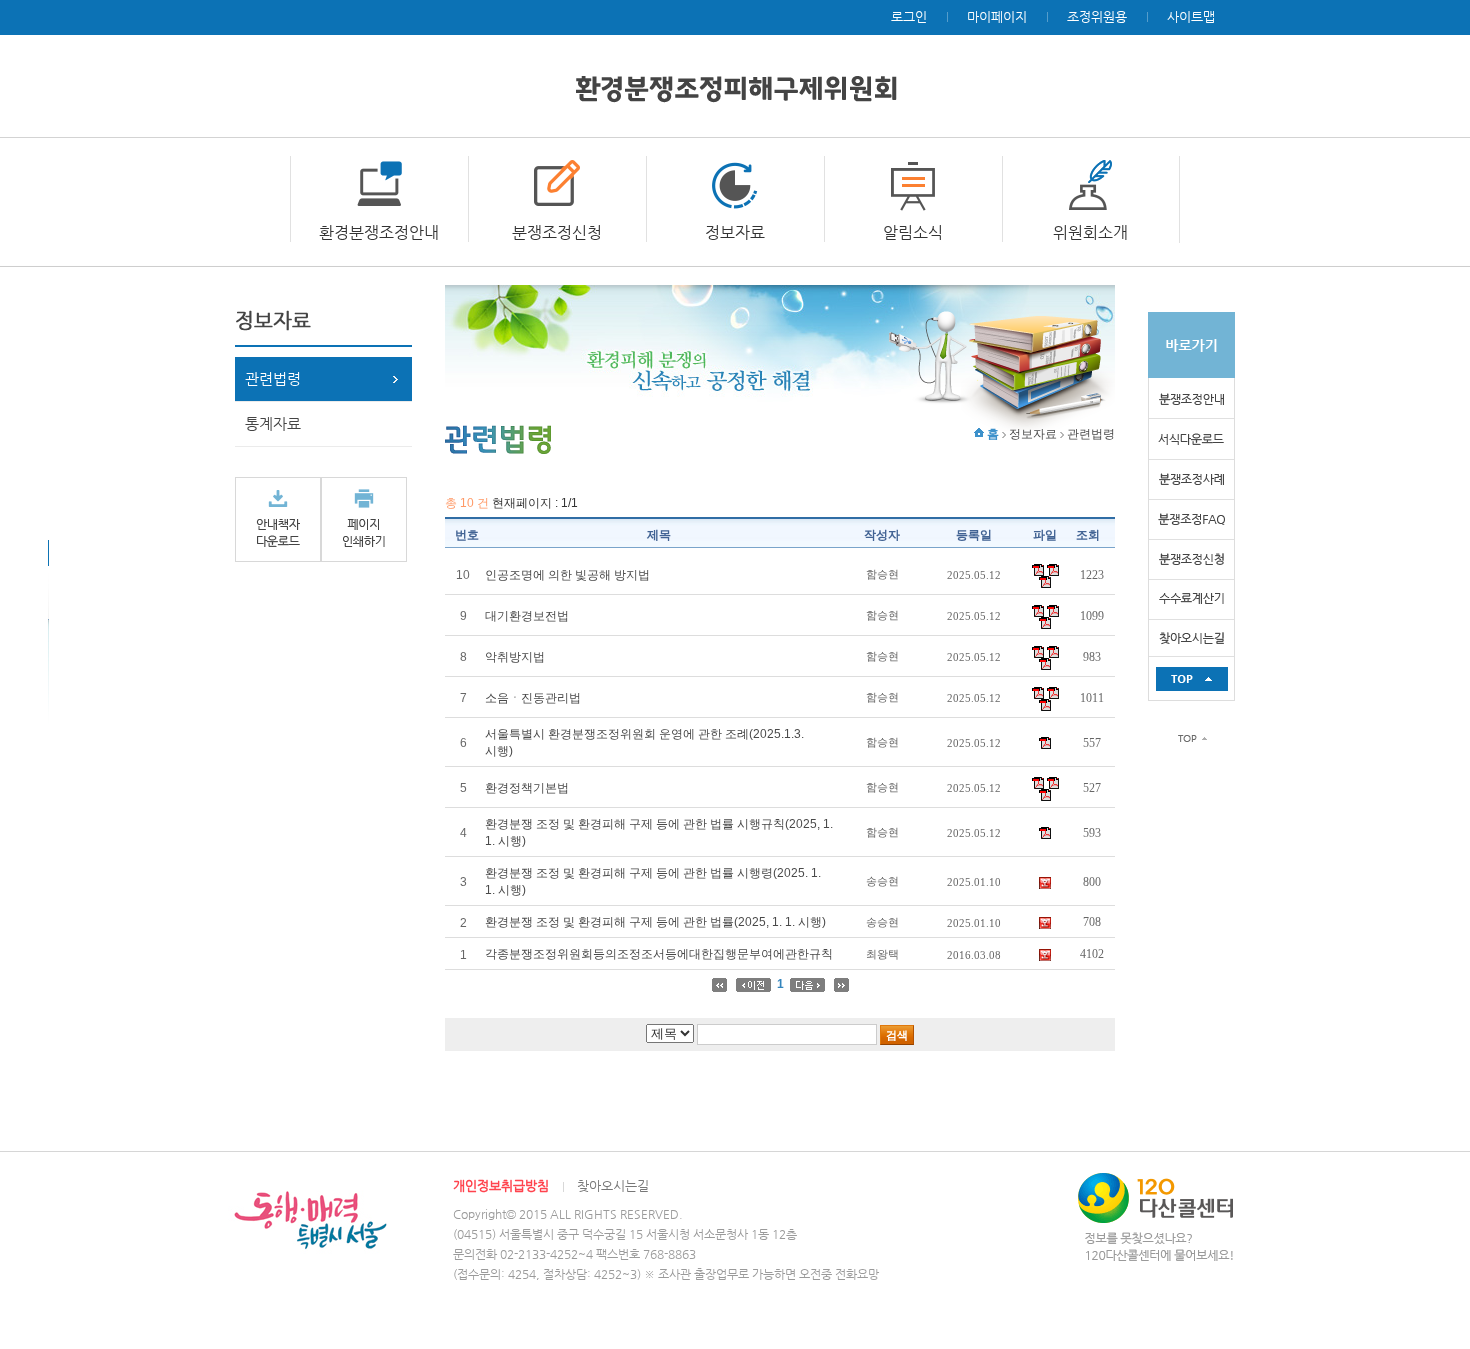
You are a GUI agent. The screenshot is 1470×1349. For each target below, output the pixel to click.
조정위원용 (1097, 16)
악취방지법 (515, 657)
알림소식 (913, 232)
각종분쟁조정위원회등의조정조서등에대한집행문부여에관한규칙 (659, 954)
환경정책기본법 (527, 788)
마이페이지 (997, 16)
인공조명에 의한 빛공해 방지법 (567, 575)
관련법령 (273, 378)
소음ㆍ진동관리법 (533, 698)
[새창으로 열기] (278, 519)
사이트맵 (1191, 16)
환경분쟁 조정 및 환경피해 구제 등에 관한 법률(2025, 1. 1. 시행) (655, 922)
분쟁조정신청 (557, 232)
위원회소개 (1090, 232)
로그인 (909, 16)
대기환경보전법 (527, 616)
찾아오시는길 (613, 1185)
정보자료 (735, 232)
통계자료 (273, 423)
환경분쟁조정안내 (379, 232)
